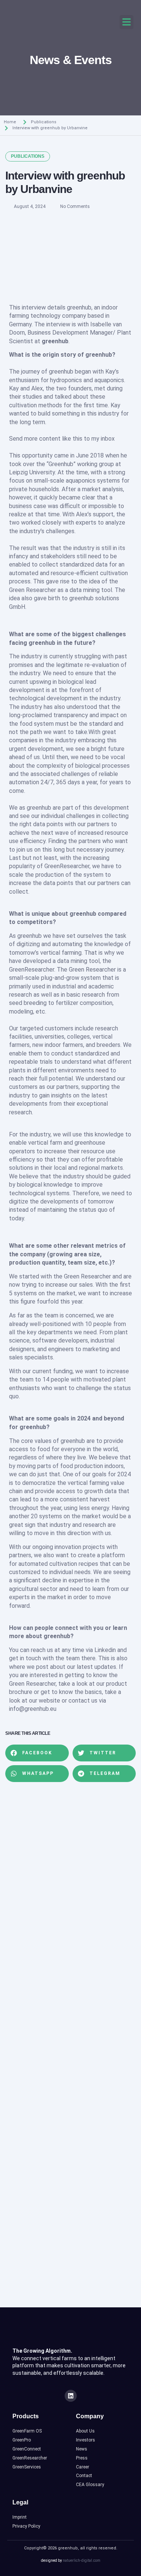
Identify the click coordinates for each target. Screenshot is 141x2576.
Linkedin (105, 1650)
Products (26, 2416)
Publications (44, 122)
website (49, 1701)
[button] (127, 22)
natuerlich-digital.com (82, 2560)
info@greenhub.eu (33, 1709)
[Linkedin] (71, 2396)
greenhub (79, 307)
